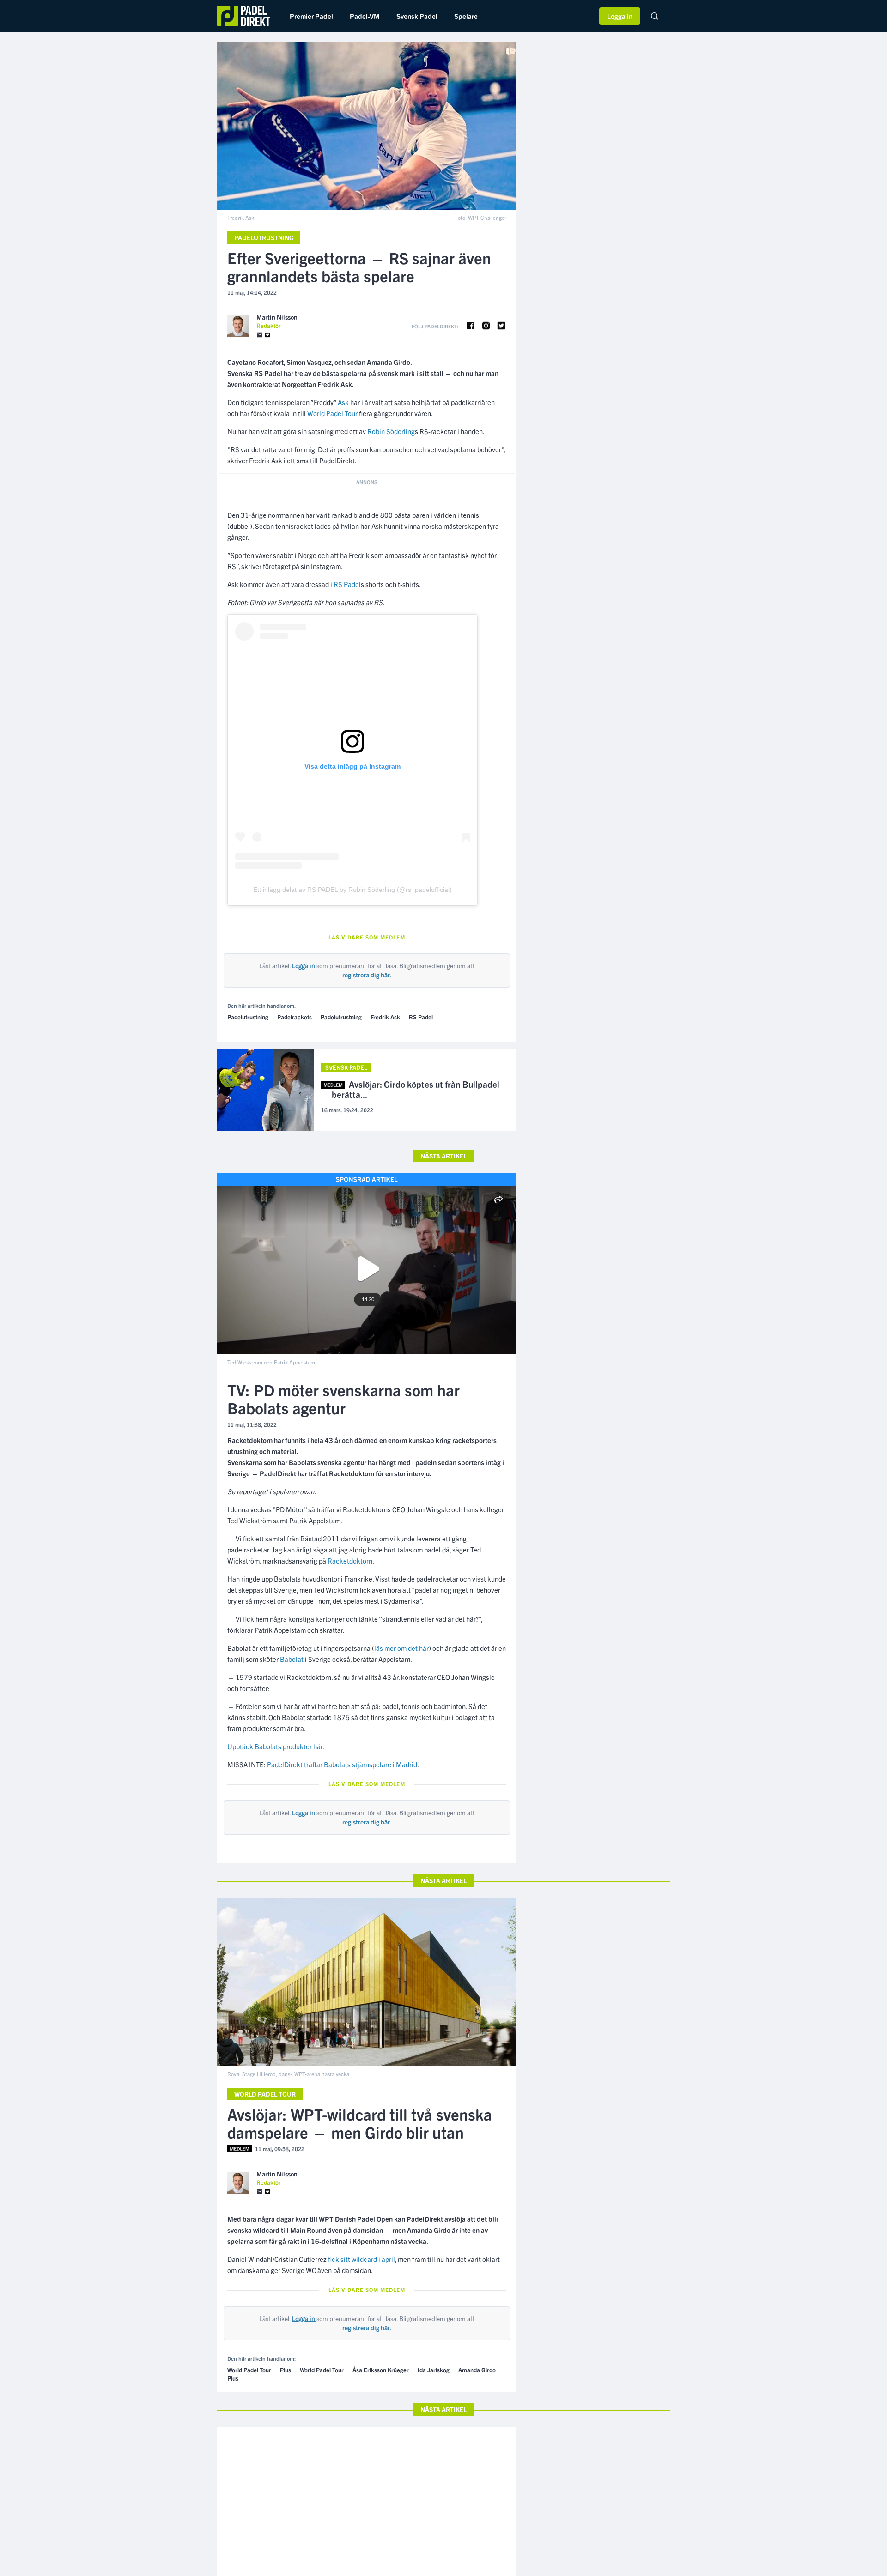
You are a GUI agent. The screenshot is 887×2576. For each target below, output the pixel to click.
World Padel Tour (332, 413)
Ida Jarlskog (434, 2370)
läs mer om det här (401, 1648)
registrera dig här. (367, 975)
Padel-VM (365, 16)
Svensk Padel (417, 16)
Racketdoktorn (350, 1561)
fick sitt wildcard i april (361, 2259)
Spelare (466, 16)
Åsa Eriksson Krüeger (381, 2370)
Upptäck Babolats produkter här (275, 1746)
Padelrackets (295, 1017)
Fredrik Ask (385, 1017)
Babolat (292, 1659)
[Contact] (260, 335)
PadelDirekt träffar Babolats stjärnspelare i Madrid (342, 1764)
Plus (286, 2370)
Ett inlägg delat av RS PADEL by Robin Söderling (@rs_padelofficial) (352, 890)
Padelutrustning (264, 237)
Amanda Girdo (477, 2370)
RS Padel (347, 584)
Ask (343, 402)
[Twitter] (267, 335)
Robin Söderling (391, 431)
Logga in (620, 16)
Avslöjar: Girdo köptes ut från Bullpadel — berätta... (410, 1090)
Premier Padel (311, 16)
